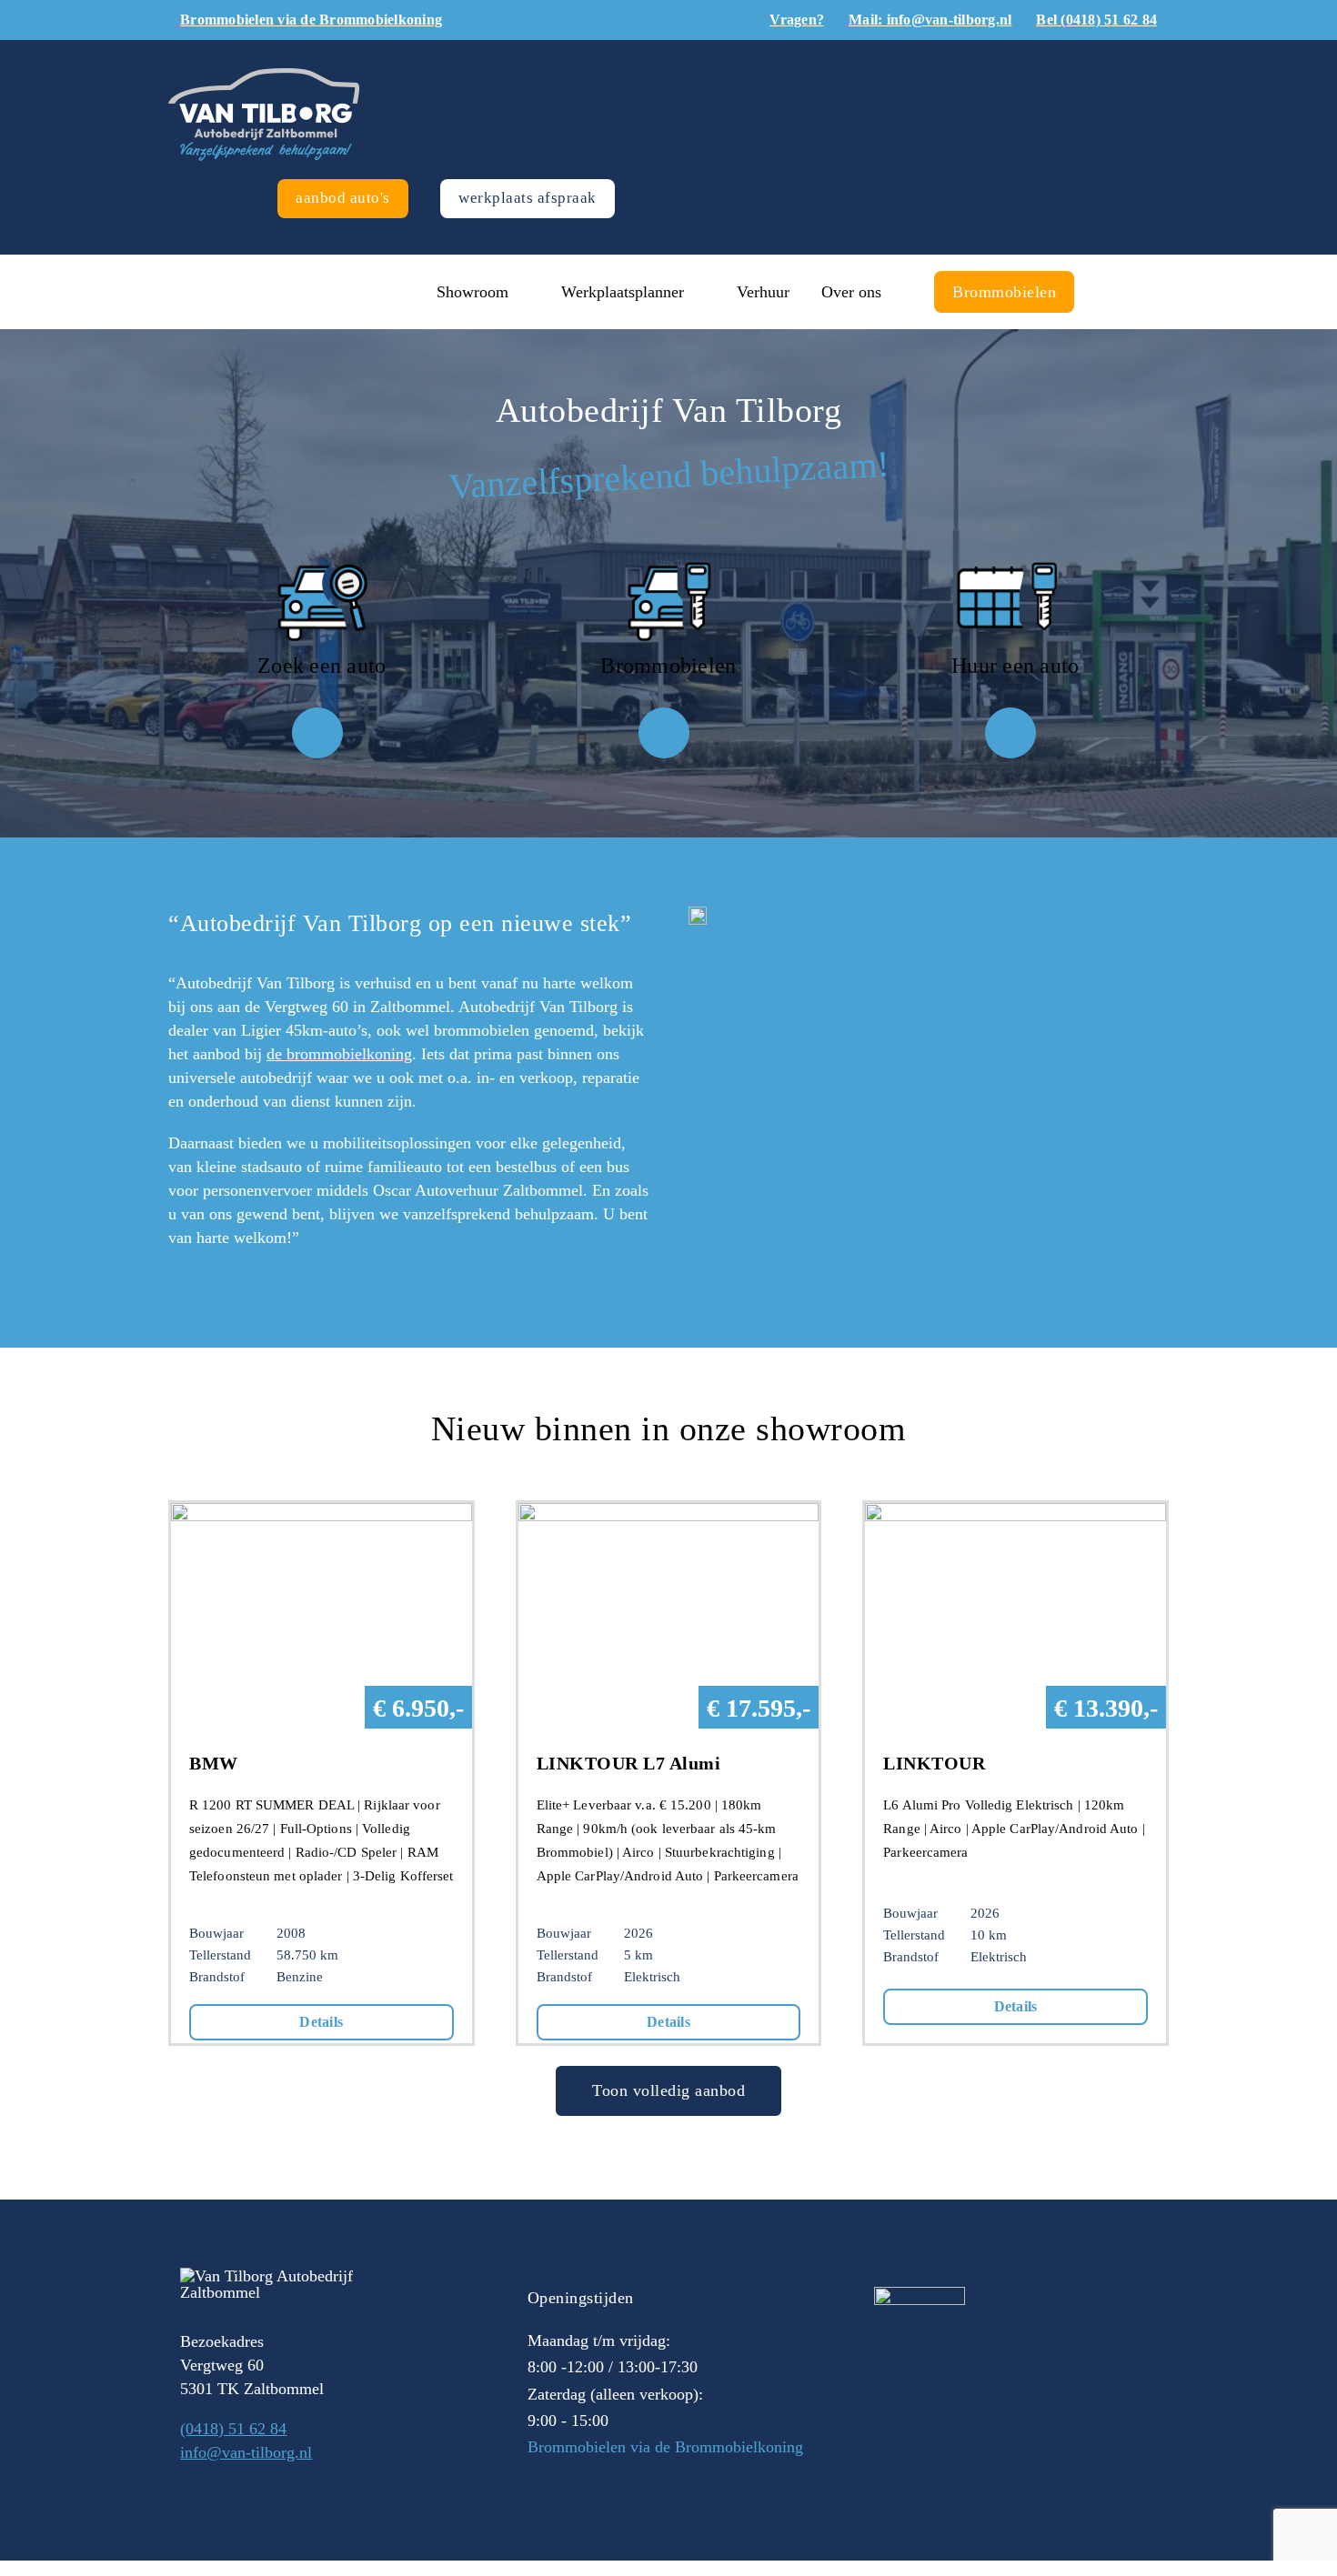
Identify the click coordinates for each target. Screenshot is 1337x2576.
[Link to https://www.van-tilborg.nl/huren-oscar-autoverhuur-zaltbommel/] (1010, 733)
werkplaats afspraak (528, 198)
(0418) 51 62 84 (233, 2429)
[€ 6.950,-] (322, 1515)
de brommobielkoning (339, 1054)
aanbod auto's (343, 198)
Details (321, 2022)
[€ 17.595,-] (669, 1515)
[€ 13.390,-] (1015, 1515)
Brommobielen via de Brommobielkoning (665, 2447)
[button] (1112, 292)
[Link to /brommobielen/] (664, 733)
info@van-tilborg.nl (246, 2452)
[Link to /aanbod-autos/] (317, 733)
